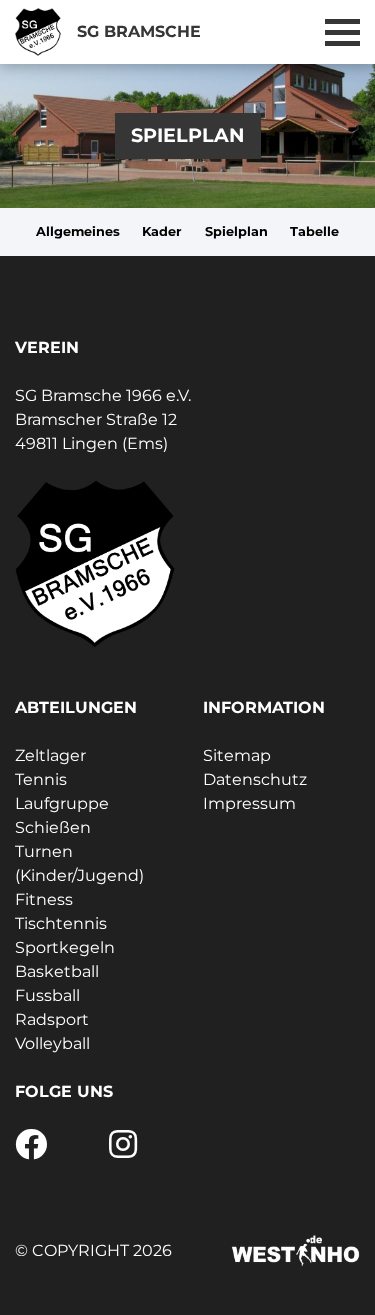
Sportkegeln (65, 947)
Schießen (53, 827)
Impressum (249, 803)
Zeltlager (50, 755)
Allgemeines (78, 231)
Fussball (47, 995)
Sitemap (237, 755)
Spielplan (236, 231)
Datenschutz (255, 779)
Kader (162, 231)
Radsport (52, 1019)
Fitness (44, 899)
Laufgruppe (62, 803)
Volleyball (52, 1043)
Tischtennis (61, 923)
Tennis (41, 779)
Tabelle (314, 231)
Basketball (57, 971)
